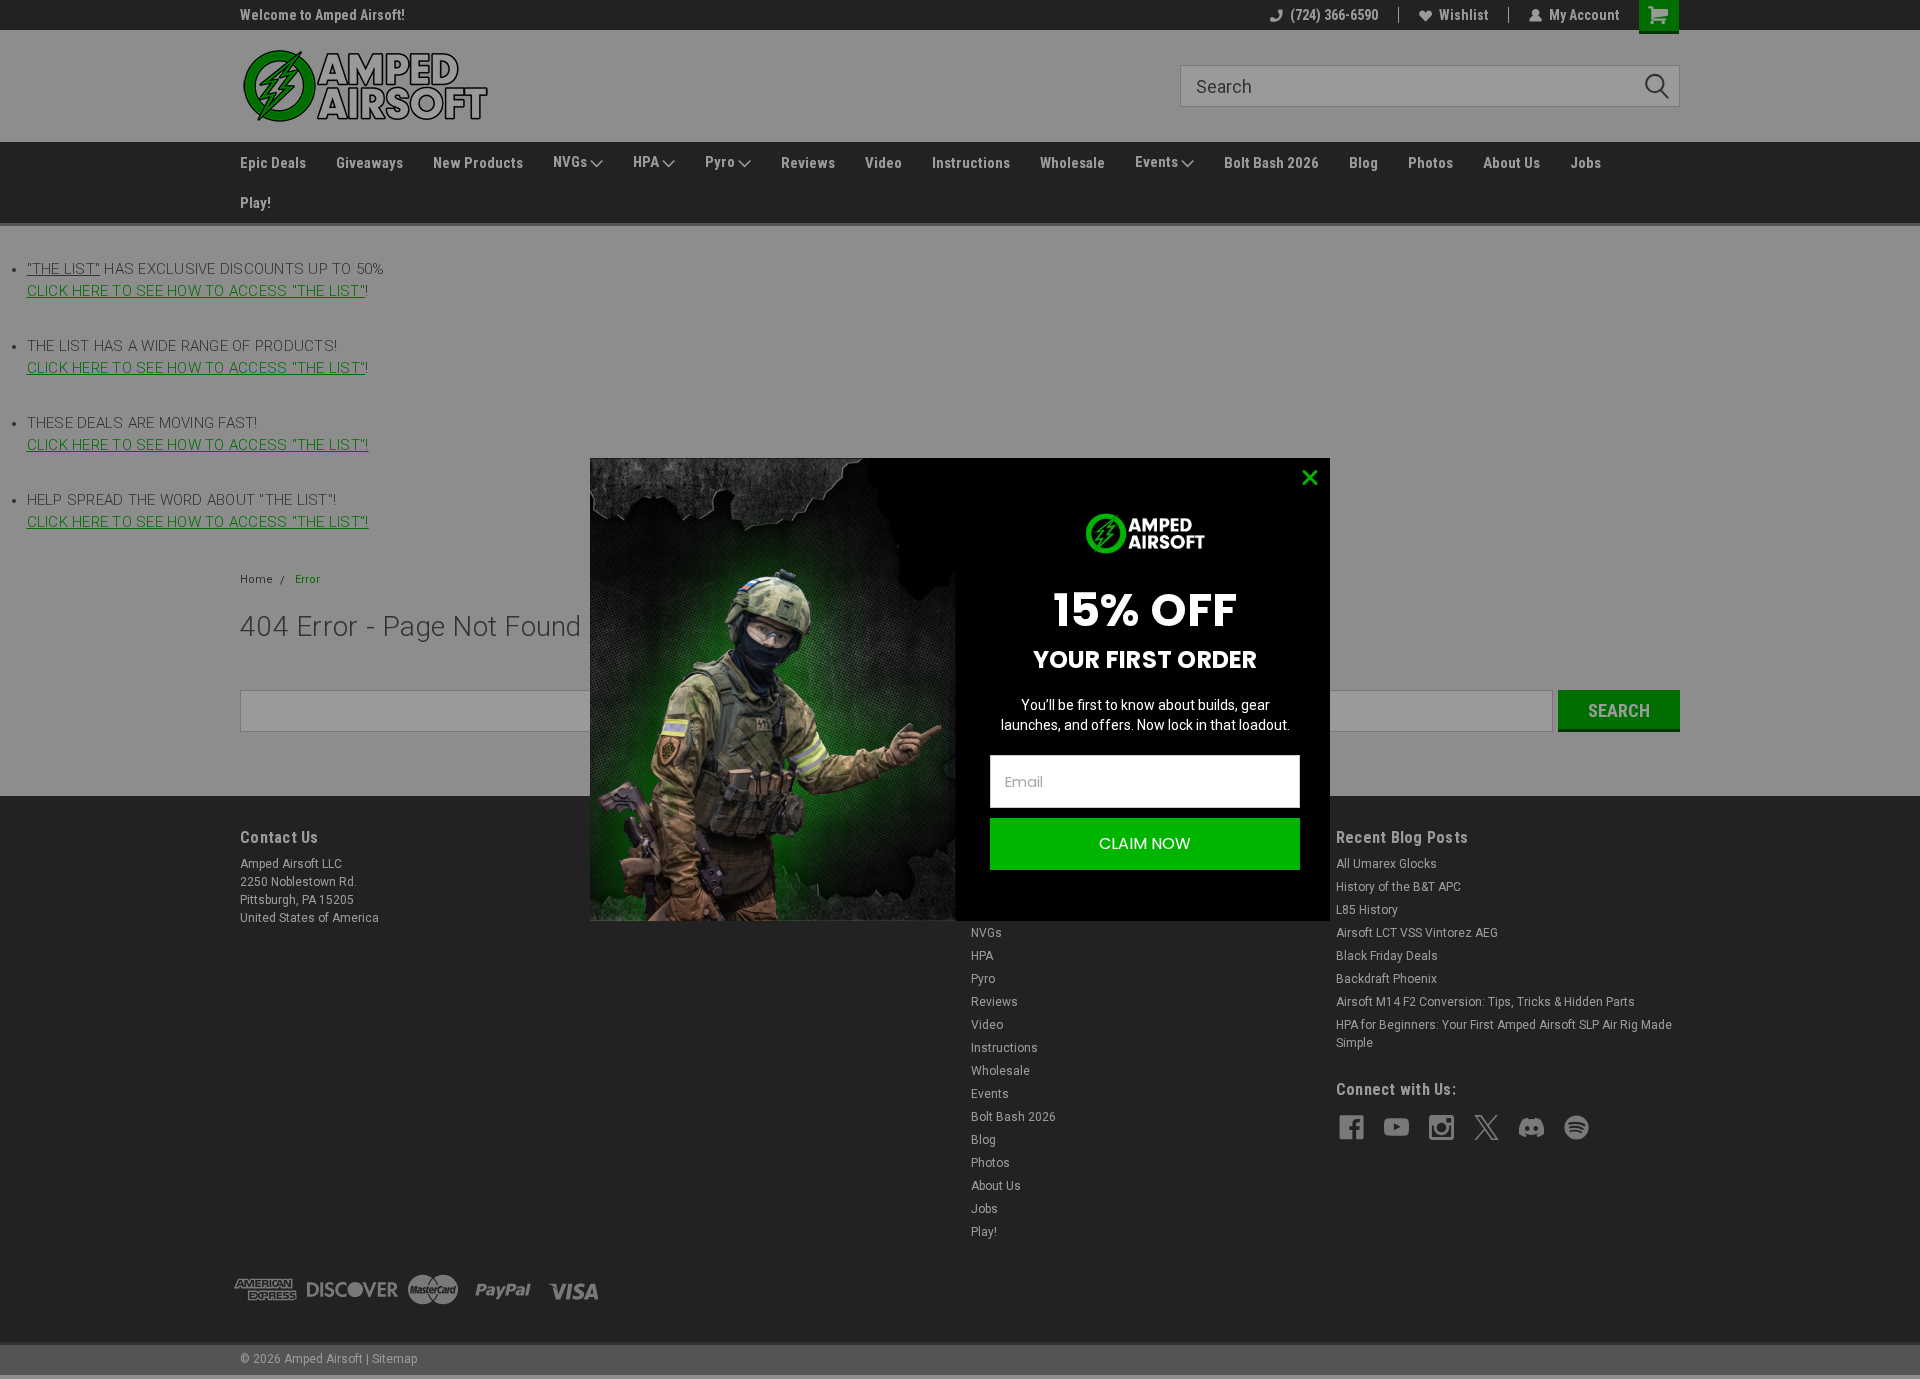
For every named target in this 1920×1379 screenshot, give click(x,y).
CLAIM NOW (1145, 843)
